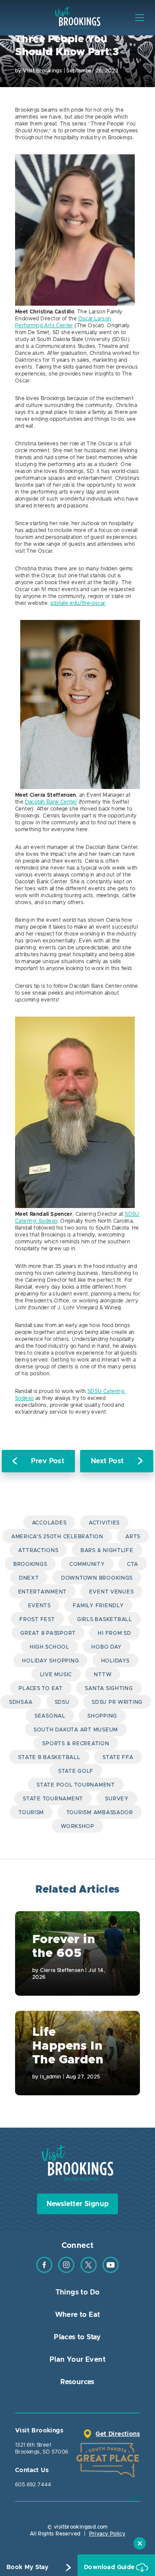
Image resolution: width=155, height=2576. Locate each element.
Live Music (56, 1675)
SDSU (62, 1702)
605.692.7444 (33, 2485)
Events (39, 1606)
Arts (133, 1537)
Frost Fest (37, 1619)
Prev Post (48, 1461)
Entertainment (43, 1592)
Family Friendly (98, 1606)
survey (117, 1799)
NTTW (103, 1675)
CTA (133, 1564)
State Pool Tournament (76, 1785)
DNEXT (29, 1578)
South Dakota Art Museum (76, 1730)
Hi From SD (114, 1633)
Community (87, 1564)
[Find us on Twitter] (89, 2271)
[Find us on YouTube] (111, 2271)
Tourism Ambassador (100, 1812)
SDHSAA (21, 1702)
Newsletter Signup (78, 2204)
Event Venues (112, 1592)
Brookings (30, 1564)
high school (50, 1647)
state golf (76, 1771)
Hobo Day (107, 1647)
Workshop (77, 1826)
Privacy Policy (107, 2534)
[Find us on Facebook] (44, 2271)
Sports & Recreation (76, 1743)
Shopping (102, 1716)
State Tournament (53, 1799)
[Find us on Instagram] (66, 2271)
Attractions (38, 1550)
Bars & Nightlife (107, 1550)
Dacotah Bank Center (51, 802)
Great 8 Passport (48, 1633)
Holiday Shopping (50, 1661)
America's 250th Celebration (57, 1537)
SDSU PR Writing (117, 1702)
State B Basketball (49, 1757)
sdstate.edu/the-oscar (78, 603)
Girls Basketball (105, 1619)
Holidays (115, 1661)
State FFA (118, 1757)
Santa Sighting (109, 1688)
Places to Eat (41, 1688)
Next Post (107, 1461)
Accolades (49, 1523)
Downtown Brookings (97, 1578)
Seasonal (50, 1716)
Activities (104, 1523)
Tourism (31, 1812)
